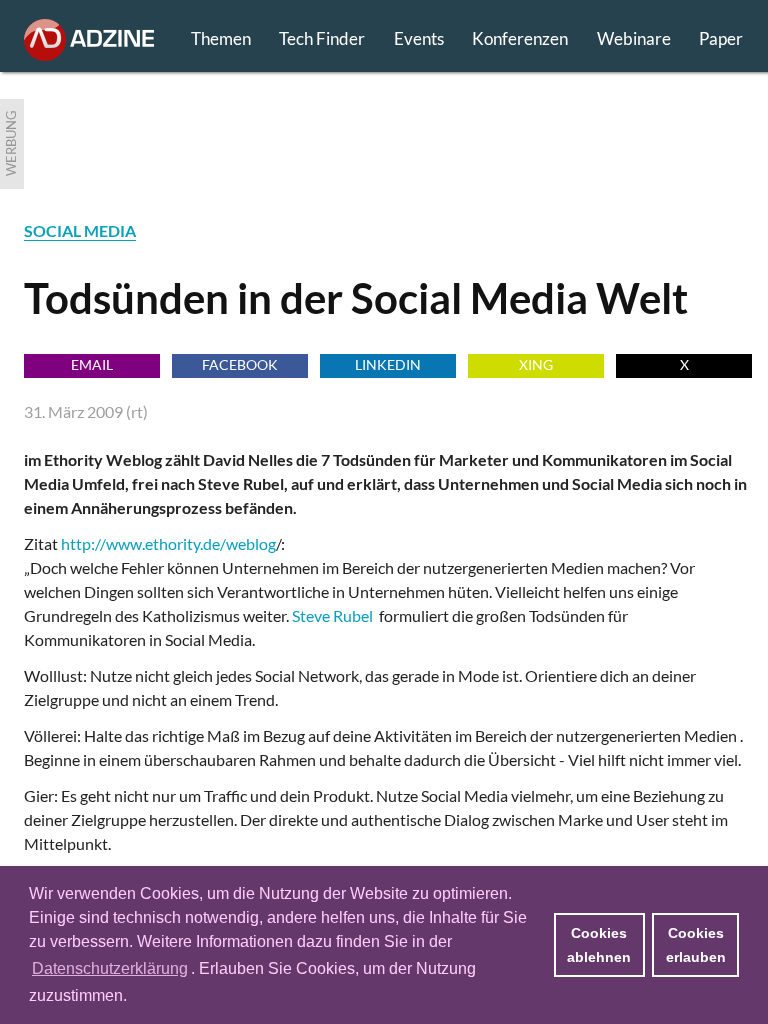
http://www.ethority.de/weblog (168, 543)
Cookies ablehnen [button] (599, 945)
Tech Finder (322, 38)
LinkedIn (388, 364)
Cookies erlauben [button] (696, 945)
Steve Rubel (332, 615)
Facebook (240, 364)
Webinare (634, 38)
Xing (536, 364)
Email (92, 364)
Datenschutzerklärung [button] (110, 968)
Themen (221, 38)
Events (419, 38)
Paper (721, 38)
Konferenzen (520, 38)
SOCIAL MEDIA (80, 230)
